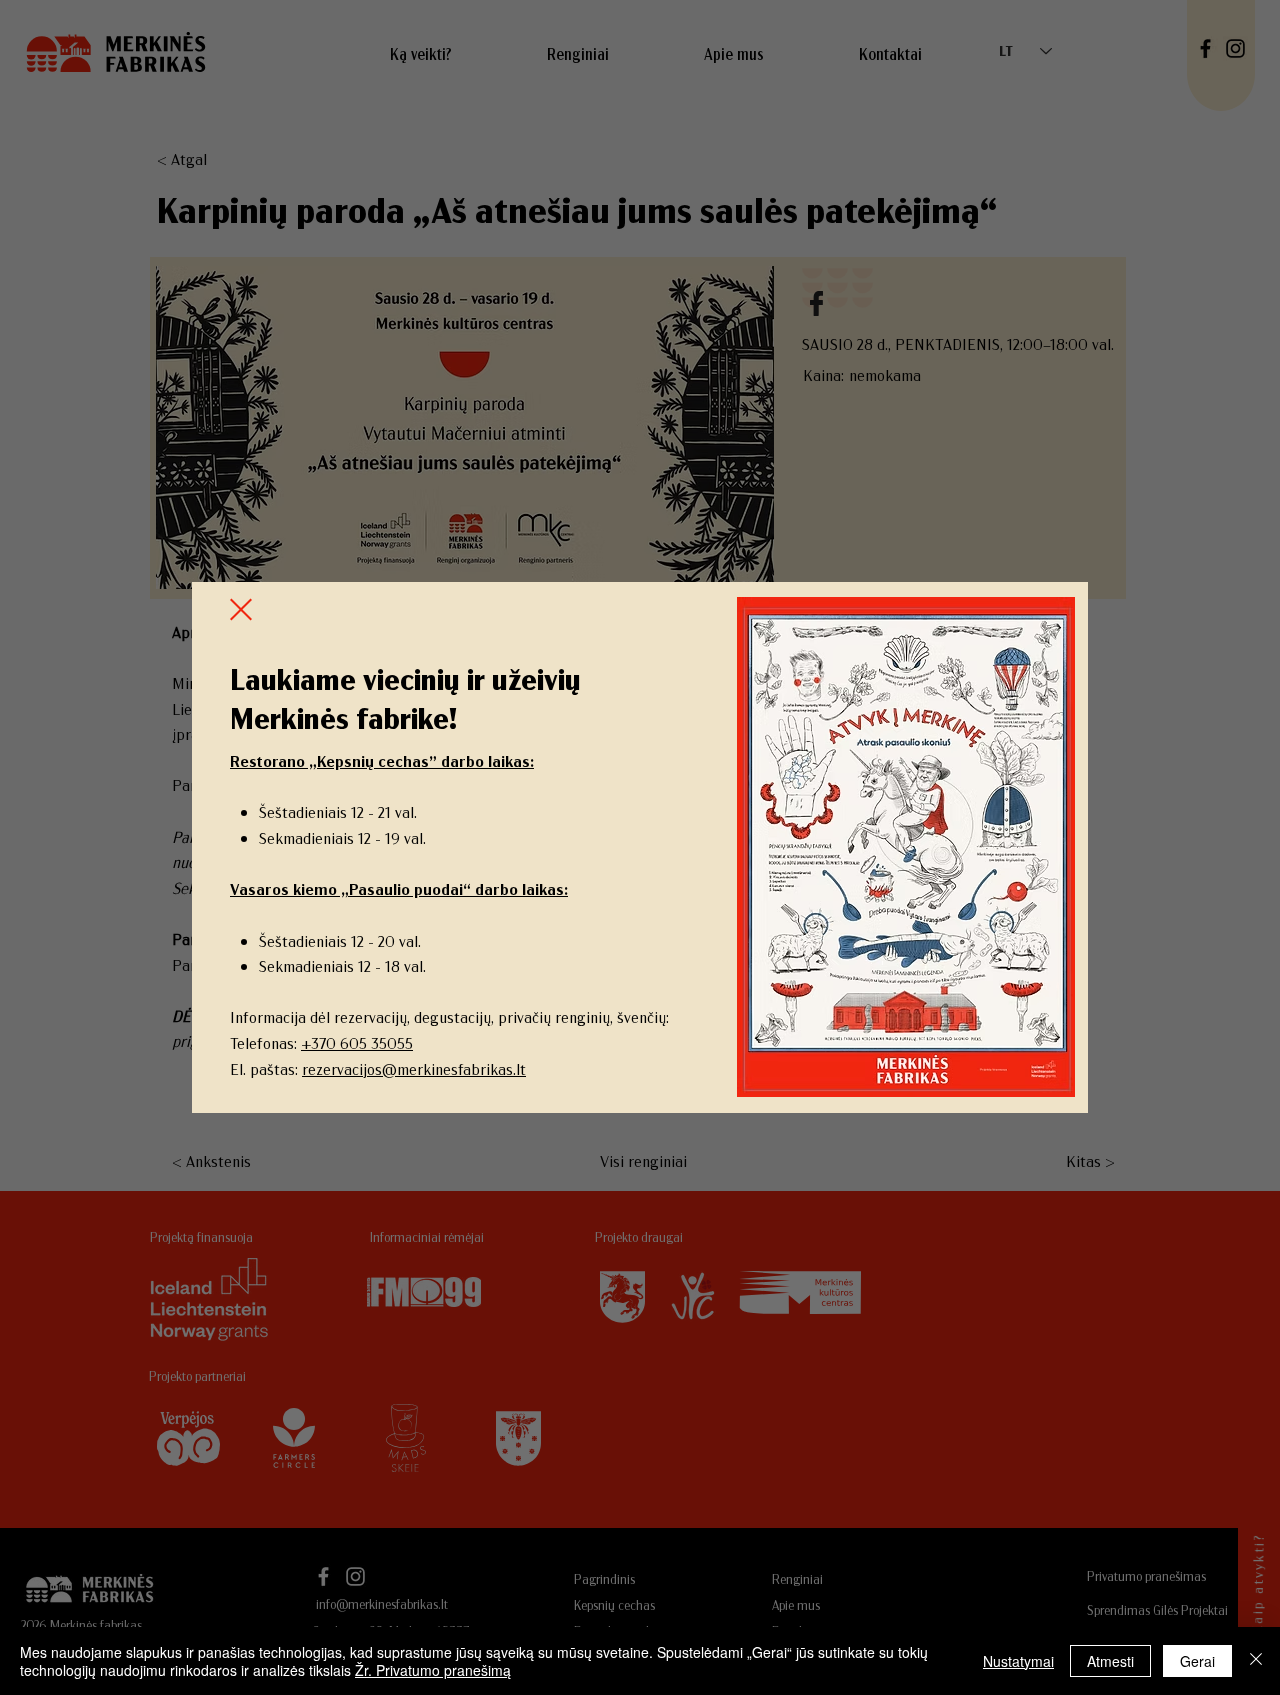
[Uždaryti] (1256, 1661)
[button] (241, 609)
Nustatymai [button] (1018, 1661)
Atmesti (1110, 1661)
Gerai (1197, 1661)
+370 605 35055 (357, 1042)
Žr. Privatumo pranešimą (433, 1670)
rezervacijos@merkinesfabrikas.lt (414, 1068)
